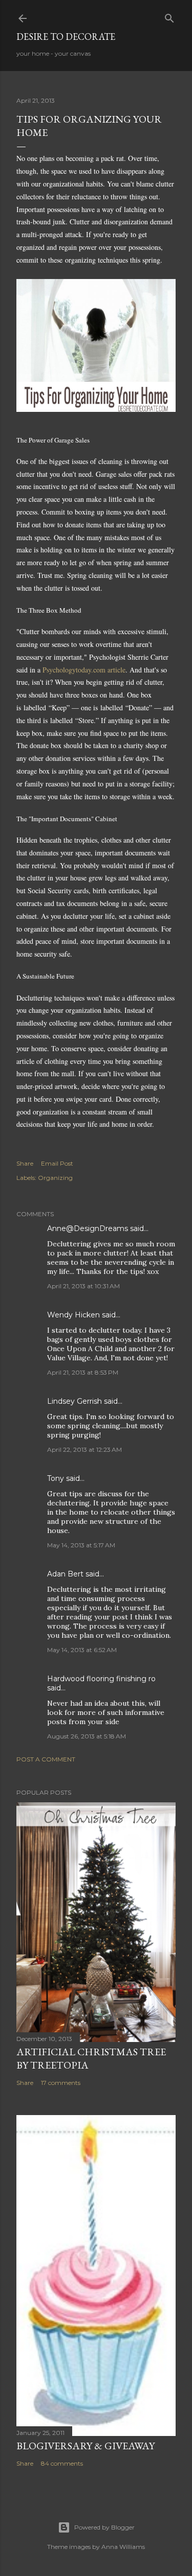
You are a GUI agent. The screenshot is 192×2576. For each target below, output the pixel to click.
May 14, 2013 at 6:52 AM (82, 1650)
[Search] (169, 16)
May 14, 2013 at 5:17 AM (81, 1545)
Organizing (55, 1178)
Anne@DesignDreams (88, 1228)
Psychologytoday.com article (84, 670)
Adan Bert (65, 1574)
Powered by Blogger (104, 2527)
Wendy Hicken (73, 1315)
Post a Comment (46, 1759)
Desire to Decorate (66, 37)
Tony (56, 1478)
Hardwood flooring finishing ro (101, 1679)
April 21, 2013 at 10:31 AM (83, 1286)
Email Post (57, 1163)
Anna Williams (123, 2547)
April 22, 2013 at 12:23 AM (84, 1449)
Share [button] (25, 1163)
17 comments (61, 2083)
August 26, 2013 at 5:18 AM (87, 1736)
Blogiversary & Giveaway (86, 2446)
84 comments (62, 2463)
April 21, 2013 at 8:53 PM (83, 1372)
